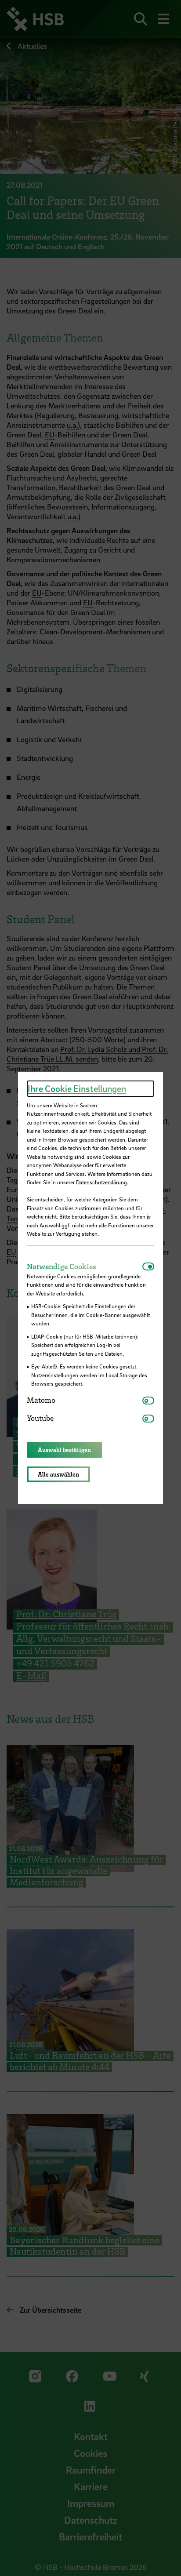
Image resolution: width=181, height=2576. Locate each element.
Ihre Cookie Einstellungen (77, 1088)
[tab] (85, 1266)
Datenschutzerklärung (101, 1182)
